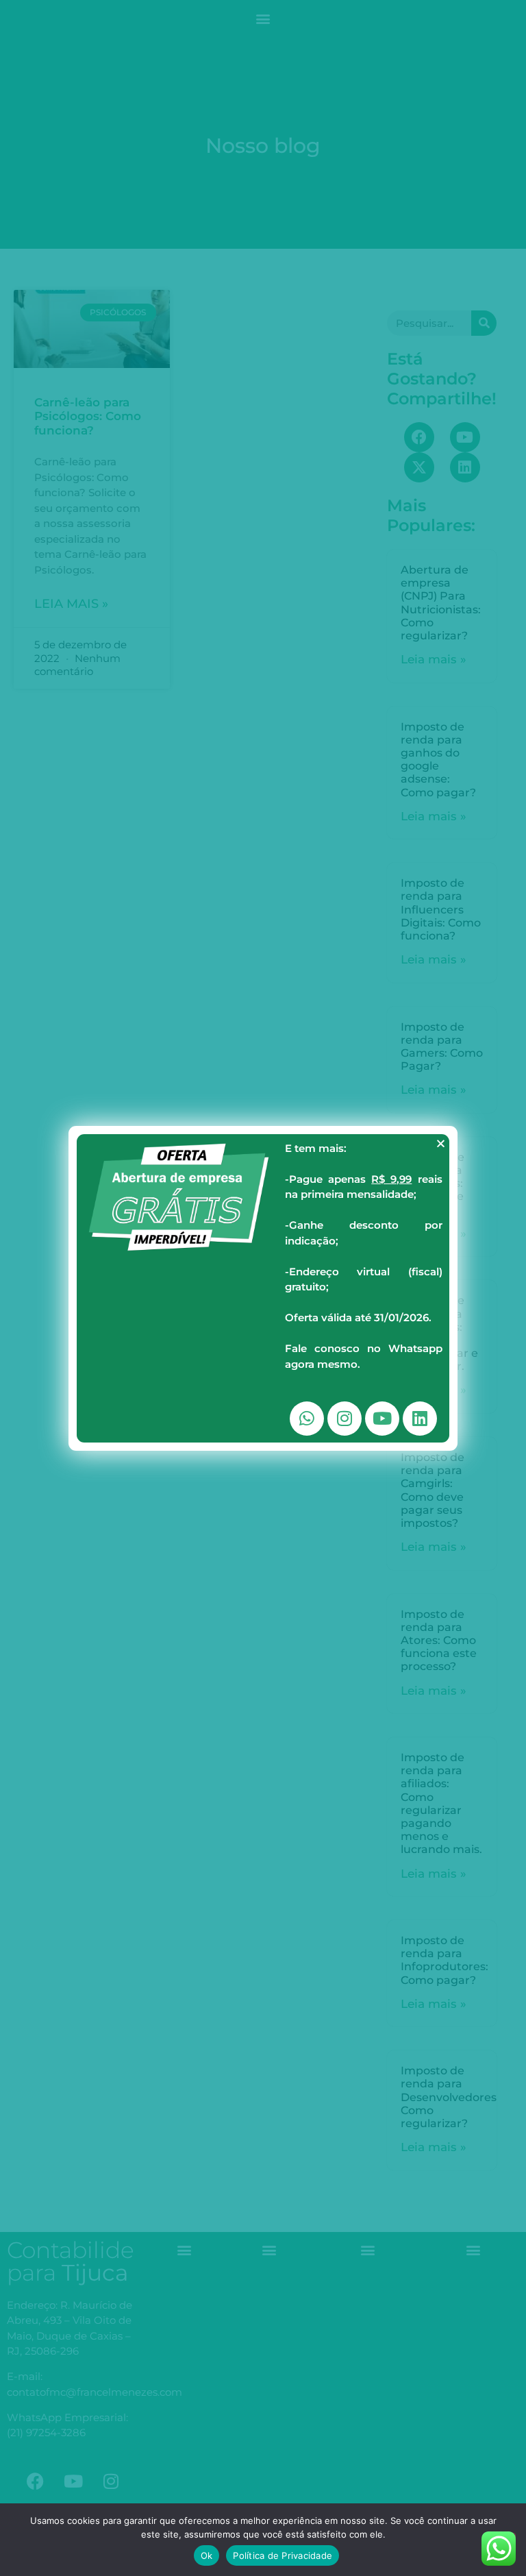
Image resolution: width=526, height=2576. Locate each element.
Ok (207, 2555)
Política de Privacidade (283, 2555)
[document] (263, 1288)
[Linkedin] (420, 1419)
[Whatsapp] (307, 1419)
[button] (441, 1143)
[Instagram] (345, 1419)
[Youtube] (382, 1419)
